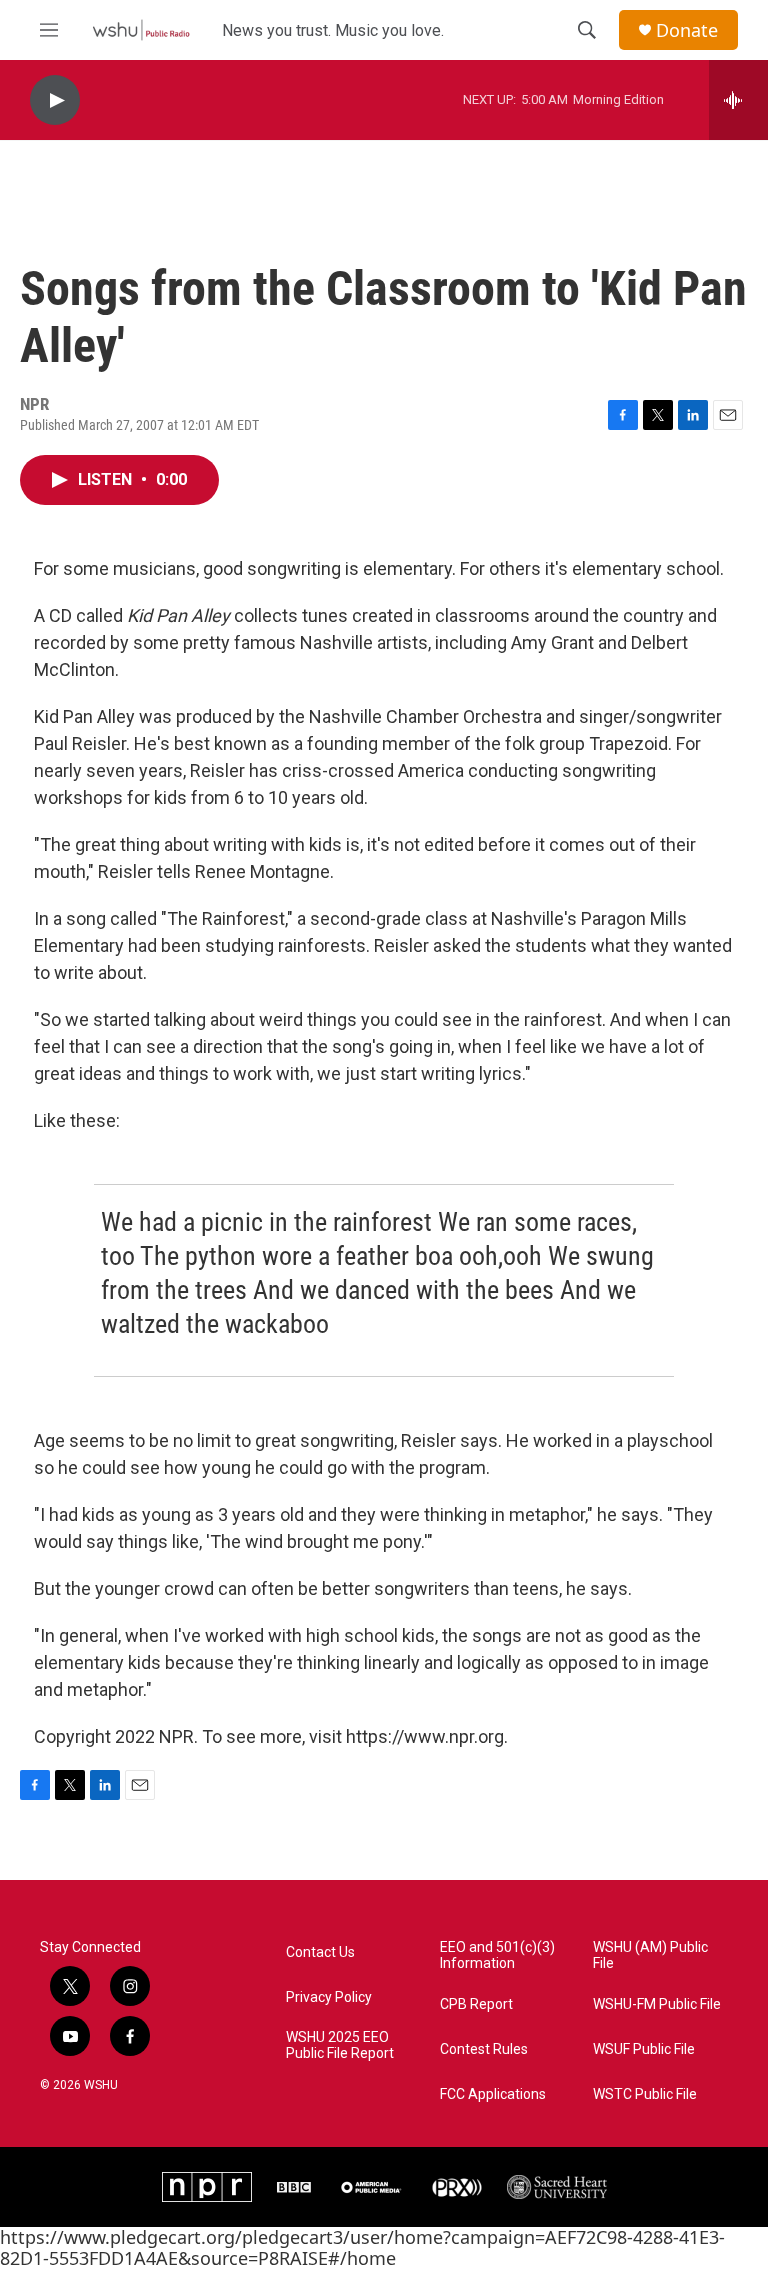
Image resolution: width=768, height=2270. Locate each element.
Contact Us (320, 1952)
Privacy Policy (329, 1997)
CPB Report (476, 2004)
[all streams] (738, 100)
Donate (687, 30)
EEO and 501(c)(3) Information (497, 1955)
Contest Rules (484, 2049)
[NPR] (207, 2187)
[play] (55, 100)
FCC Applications (493, 2094)
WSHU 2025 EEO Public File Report (340, 2045)
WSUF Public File (644, 2049)
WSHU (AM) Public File (650, 1955)
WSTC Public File (645, 2094)
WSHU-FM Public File (657, 2004)
